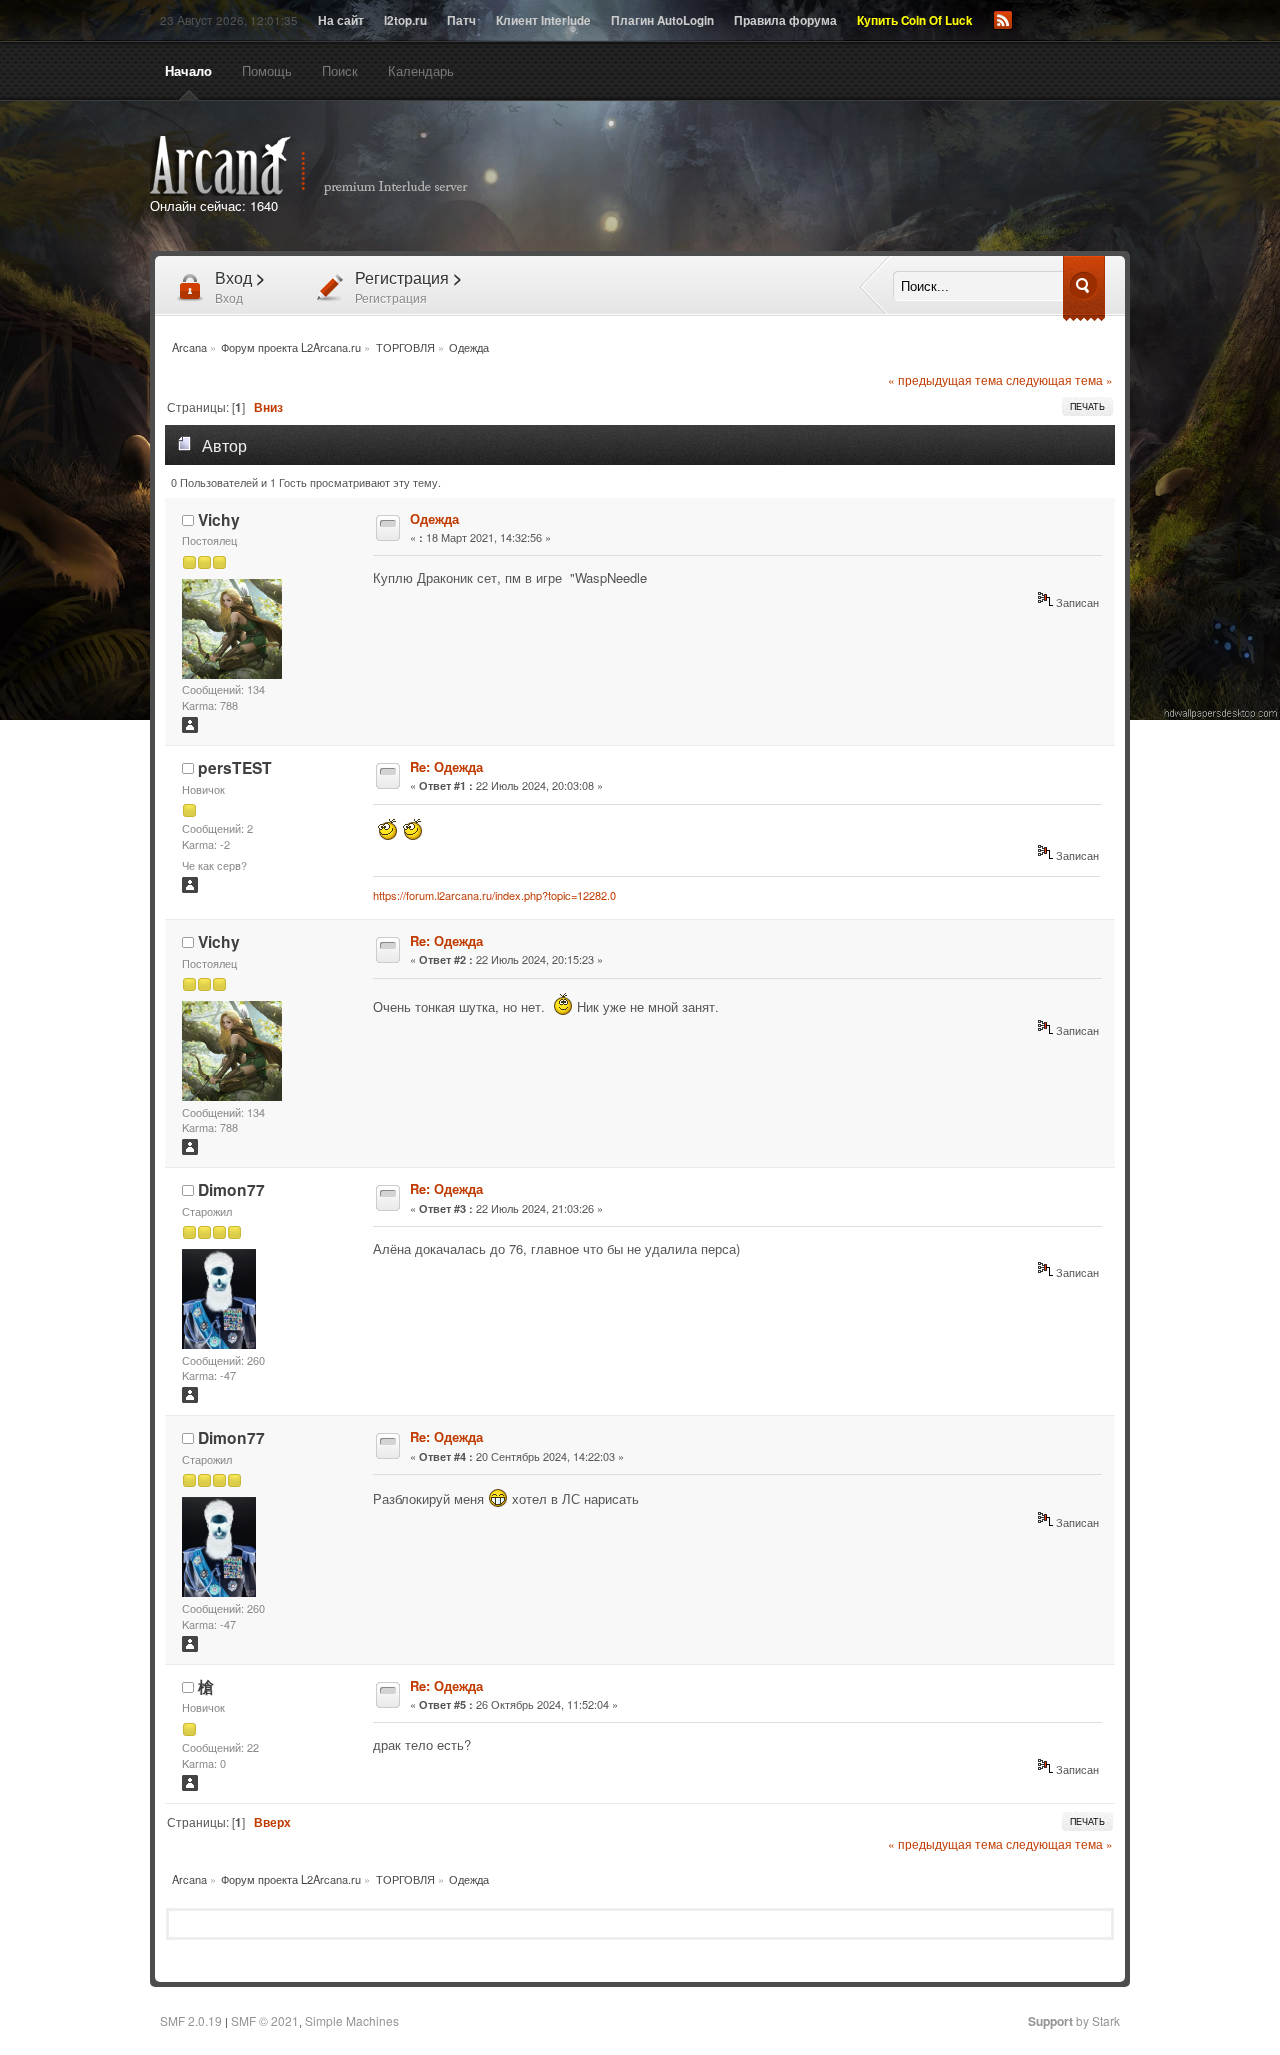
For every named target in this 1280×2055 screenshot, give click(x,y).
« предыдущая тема (945, 380)
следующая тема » (1059, 380)
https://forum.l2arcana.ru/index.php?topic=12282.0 (494, 895)
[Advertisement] (868, 178)
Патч (461, 20)
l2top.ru (405, 20)
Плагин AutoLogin (662, 20)
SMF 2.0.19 (191, 2020)
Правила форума (785, 20)
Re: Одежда (446, 766)
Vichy (219, 519)
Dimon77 (231, 1189)
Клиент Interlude (543, 20)
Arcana (330, 166)
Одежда (434, 518)
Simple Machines (352, 2020)
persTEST (235, 767)
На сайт (341, 20)
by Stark (1074, 2020)
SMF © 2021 (265, 2020)
